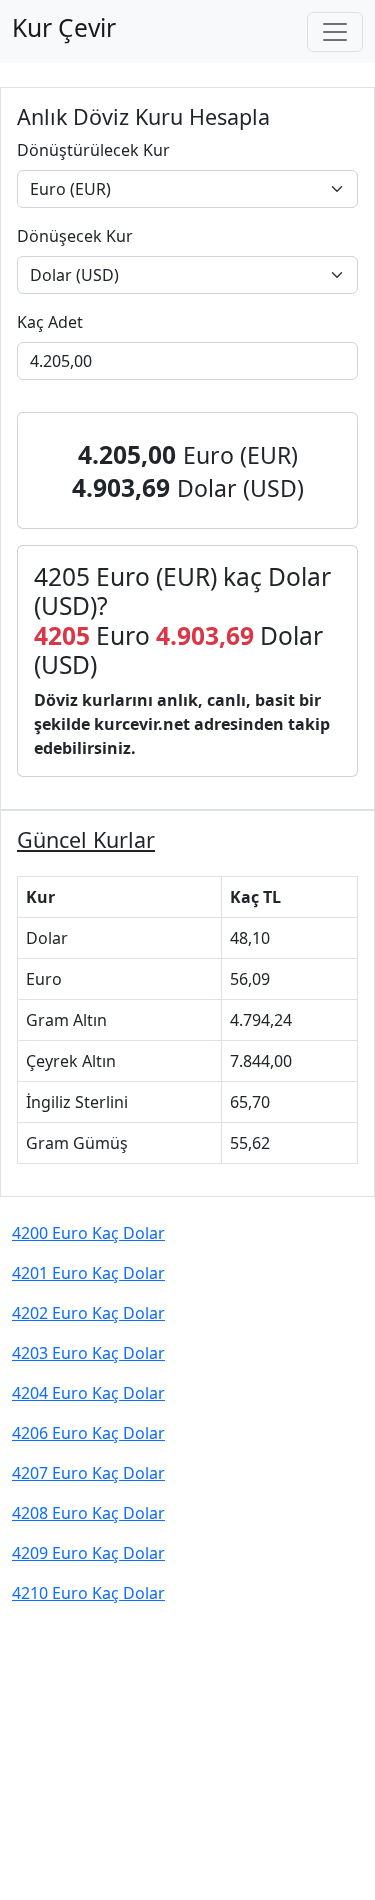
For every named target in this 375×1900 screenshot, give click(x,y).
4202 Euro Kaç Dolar (88, 1313)
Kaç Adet (50, 322)
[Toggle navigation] (335, 32)
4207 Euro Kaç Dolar (88, 1473)
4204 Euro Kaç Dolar (88, 1393)
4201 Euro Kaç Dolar (88, 1273)
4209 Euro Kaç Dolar (88, 1553)
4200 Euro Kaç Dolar (88, 1233)
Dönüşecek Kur (75, 236)
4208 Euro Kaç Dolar (88, 1513)
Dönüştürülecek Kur (93, 150)
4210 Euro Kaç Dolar (88, 1593)
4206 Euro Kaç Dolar (88, 1433)
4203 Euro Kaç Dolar (88, 1353)
